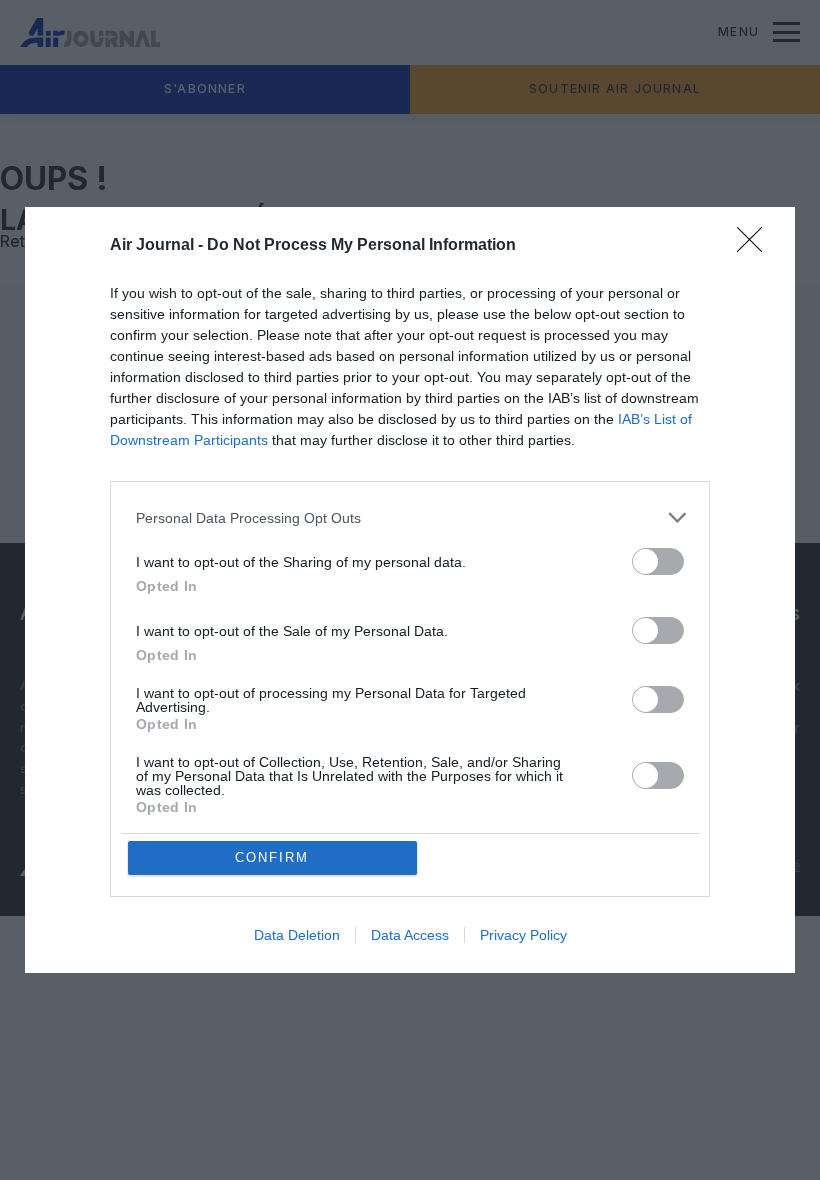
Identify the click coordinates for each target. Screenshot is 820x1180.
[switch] (658, 561)
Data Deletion (297, 935)
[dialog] (410, 590)
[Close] (756, 246)
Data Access (410, 935)
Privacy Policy (523, 935)
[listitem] (410, 517)
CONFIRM (272, 857)
